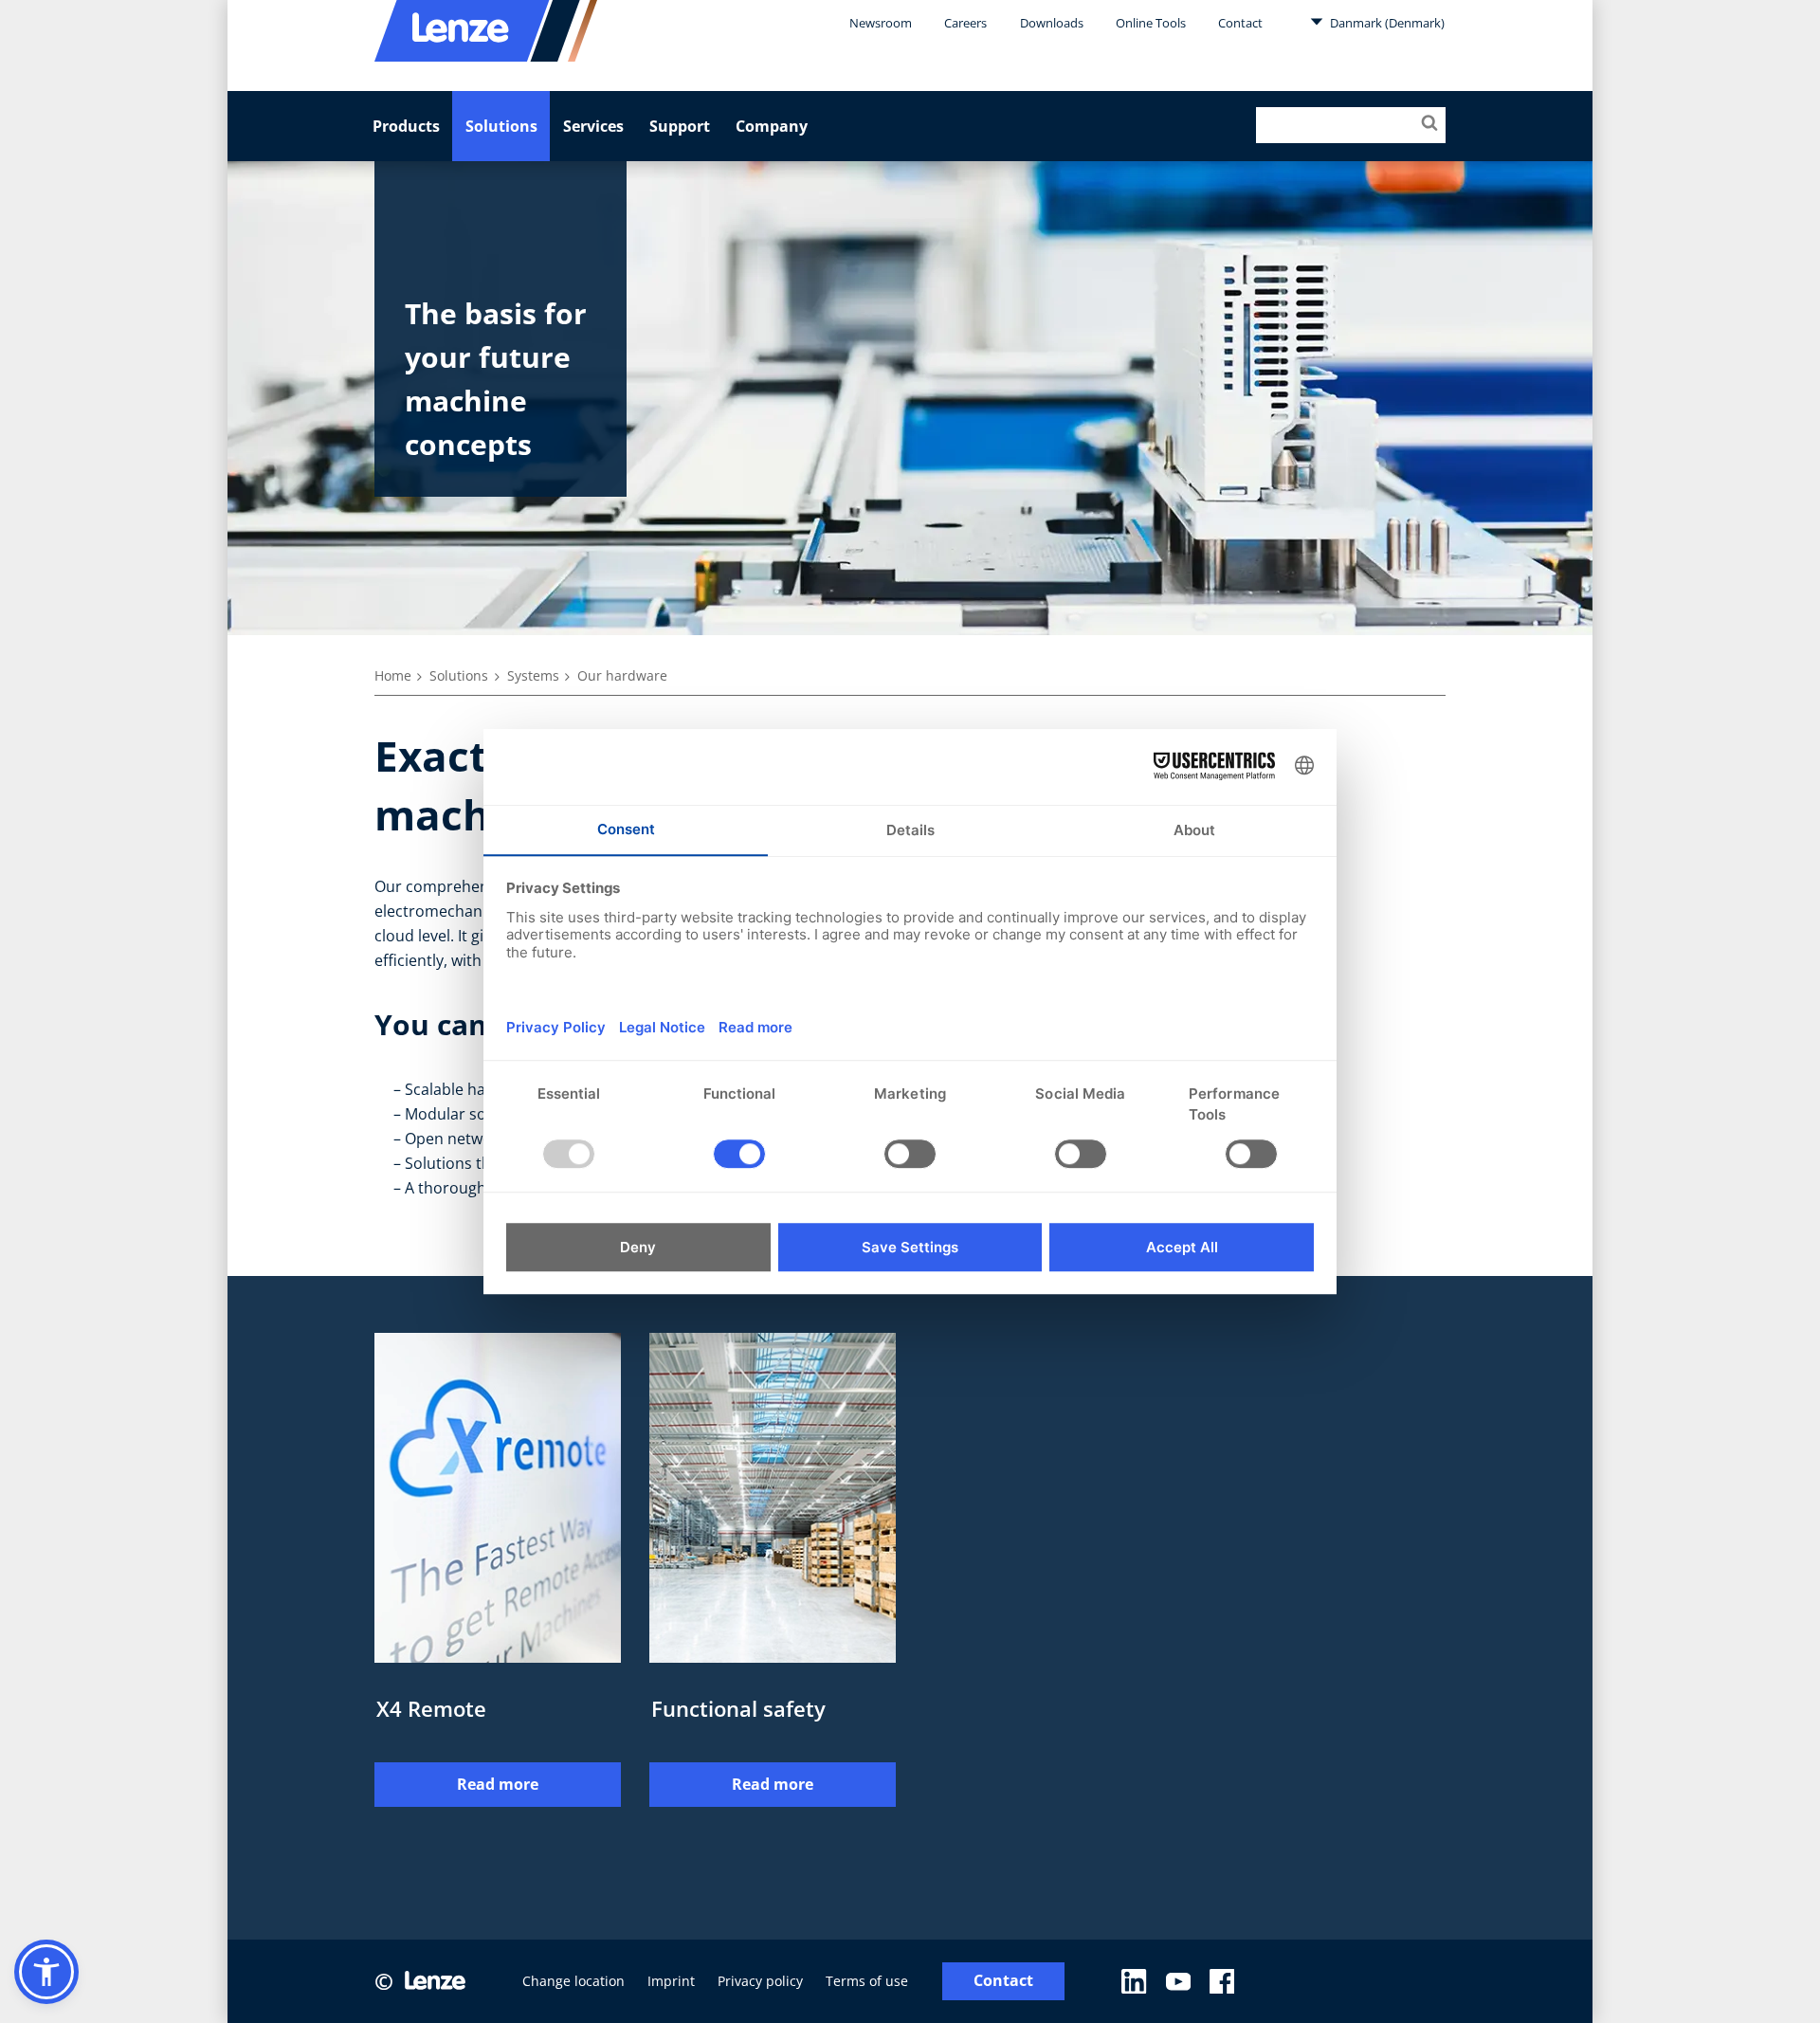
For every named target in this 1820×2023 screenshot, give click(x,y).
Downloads (1052, 23)
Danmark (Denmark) (1386, 23)
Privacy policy (760, 1981)
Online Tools (1151, 23)
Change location (573, 1981)
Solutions (501, 126)
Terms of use (867, 1981)
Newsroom (881, 23)
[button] (46, 1972)
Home (393, 675)
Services (593, 126)
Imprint (671, 1981)
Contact (1240, 23)
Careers (965, 23)
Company (772, 126)
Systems (533, 675)
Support (680, 126)
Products (406, 126)
